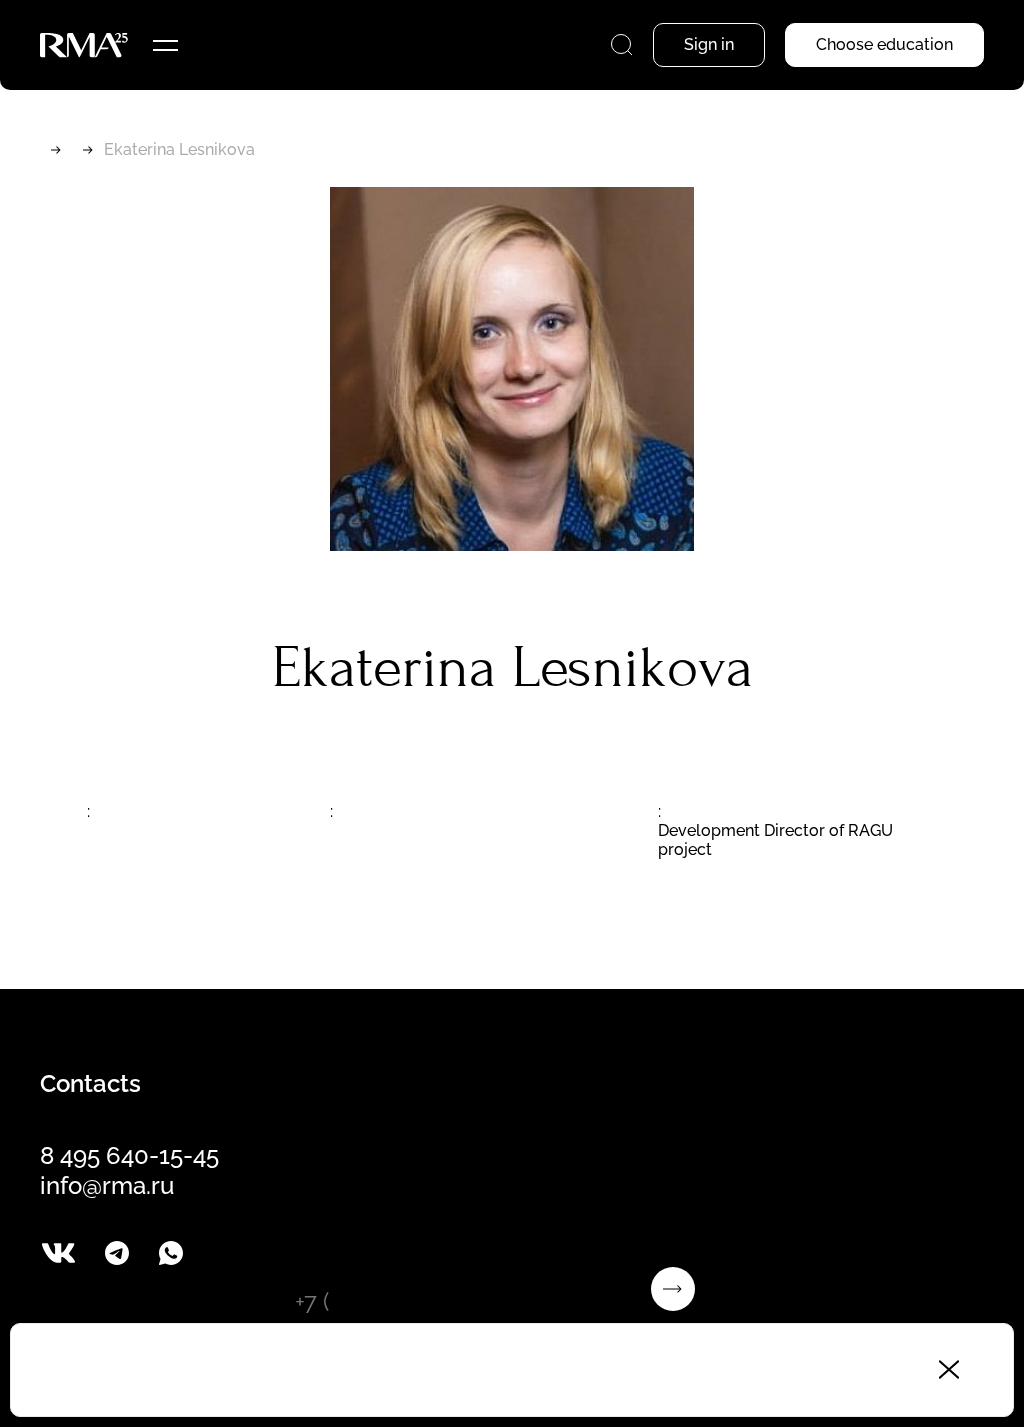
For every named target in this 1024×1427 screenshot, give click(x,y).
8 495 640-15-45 (129, 1155)
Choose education (884, 44)
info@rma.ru (107, 1185)
